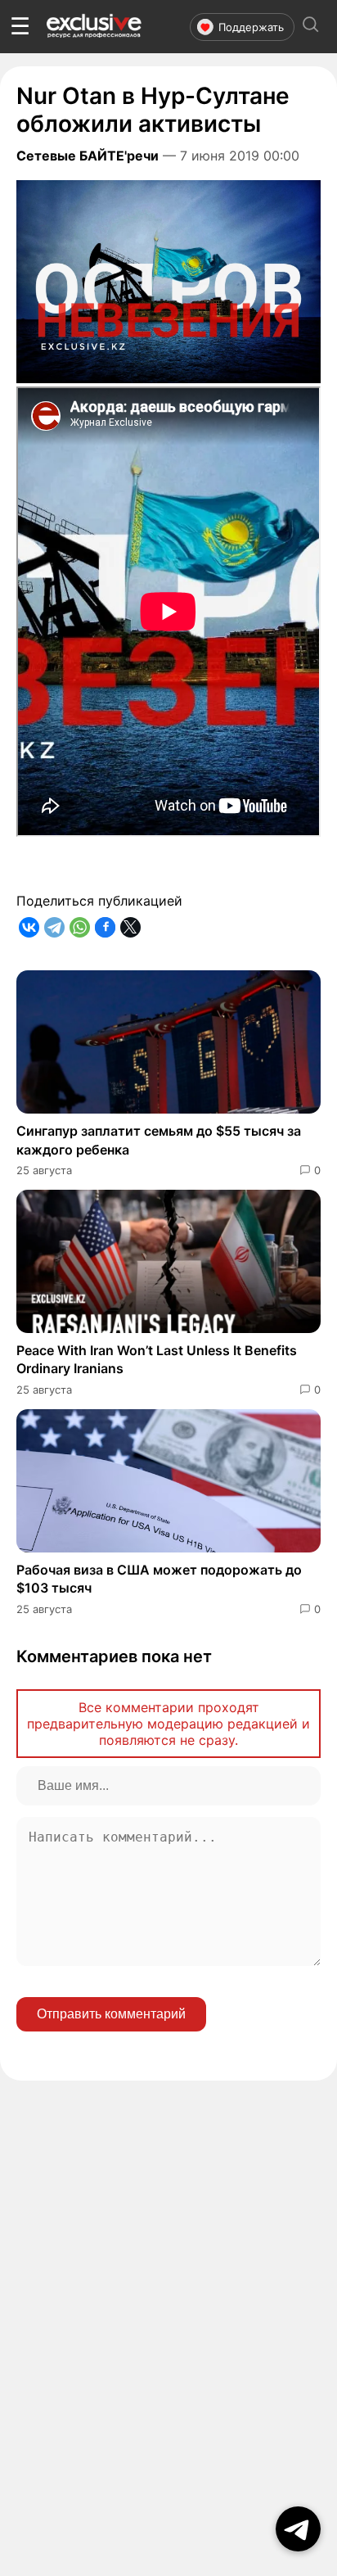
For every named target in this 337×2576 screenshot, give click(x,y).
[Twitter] (130, 927)
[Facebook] (105, 927)
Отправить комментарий (111, 2014)
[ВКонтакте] (29, 927)
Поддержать (251, 27)
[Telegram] (54, 927)
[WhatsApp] (80, 927)
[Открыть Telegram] (298, 2529)
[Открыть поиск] (311, 27)
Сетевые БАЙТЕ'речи (88, 156)
